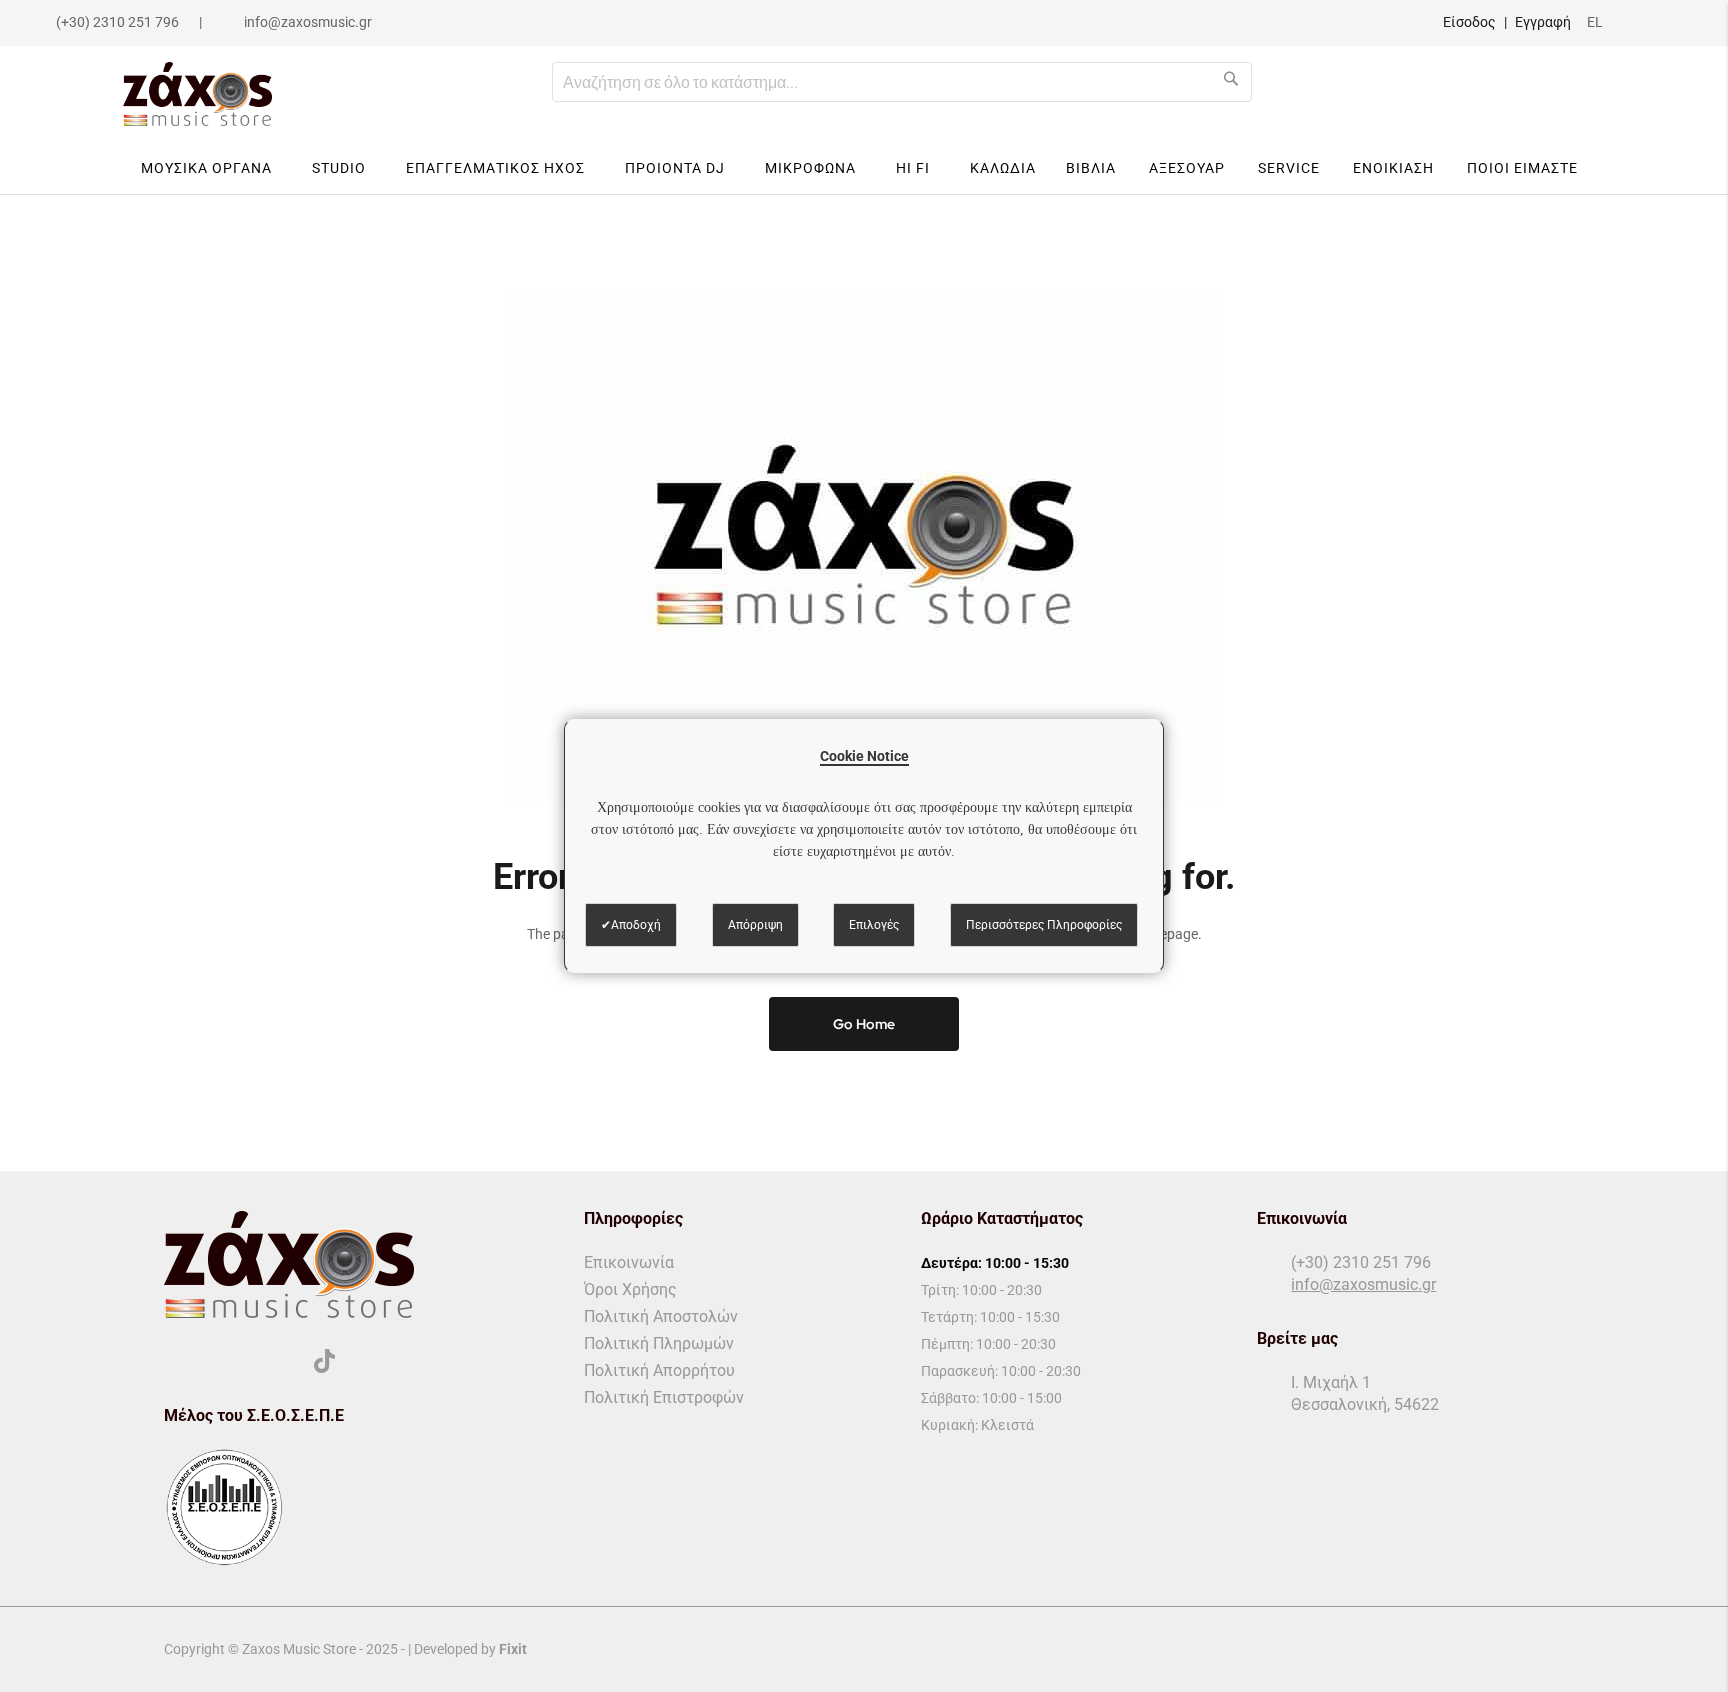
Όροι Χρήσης (630, 1289)
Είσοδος (1469, 22)
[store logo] (198, 94)
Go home (864, 1024)
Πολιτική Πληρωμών (659, 1343)
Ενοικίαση (1393, 168)
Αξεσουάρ (1187, 168)
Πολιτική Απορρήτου (659, 1370)
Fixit (513, 1649)
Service (1289, 168)
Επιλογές (874, 925)
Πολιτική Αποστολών (661, 1316)
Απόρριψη (755, 925)
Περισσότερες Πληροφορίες (1044, 925)
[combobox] (902, 82)
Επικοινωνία (629, 1262)
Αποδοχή (636, 925)
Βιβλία (1091, 168)
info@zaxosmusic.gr (308, 22)
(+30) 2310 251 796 (117, 22)
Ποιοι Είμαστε (1522, 168)
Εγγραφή (1543, 22)
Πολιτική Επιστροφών (664, 1397)
